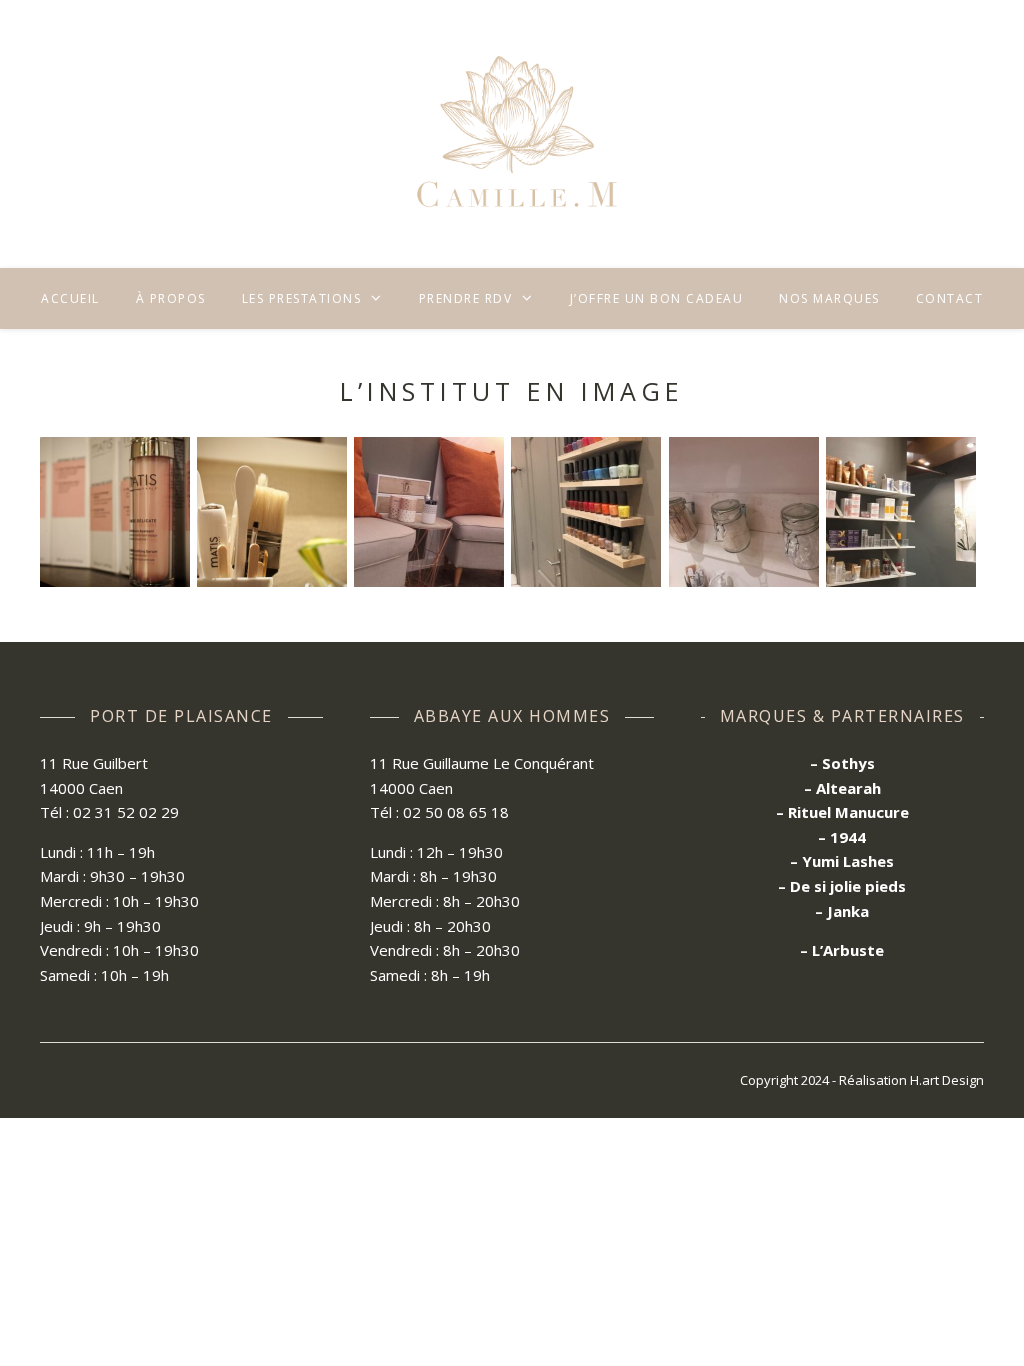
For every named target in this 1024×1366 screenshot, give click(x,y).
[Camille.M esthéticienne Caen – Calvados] (512, 134)
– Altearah (842, 788)
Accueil (70, 298)
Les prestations (302, 298)
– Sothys (842, 763)
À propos (171, 298)
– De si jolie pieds (842, 886)
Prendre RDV (466, 298)
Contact (950, 298)
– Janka (842, 911)
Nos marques (829, 298)
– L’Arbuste (842, 950)
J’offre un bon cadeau (657, 298)
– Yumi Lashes (842, 861)
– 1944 (842, 837)
